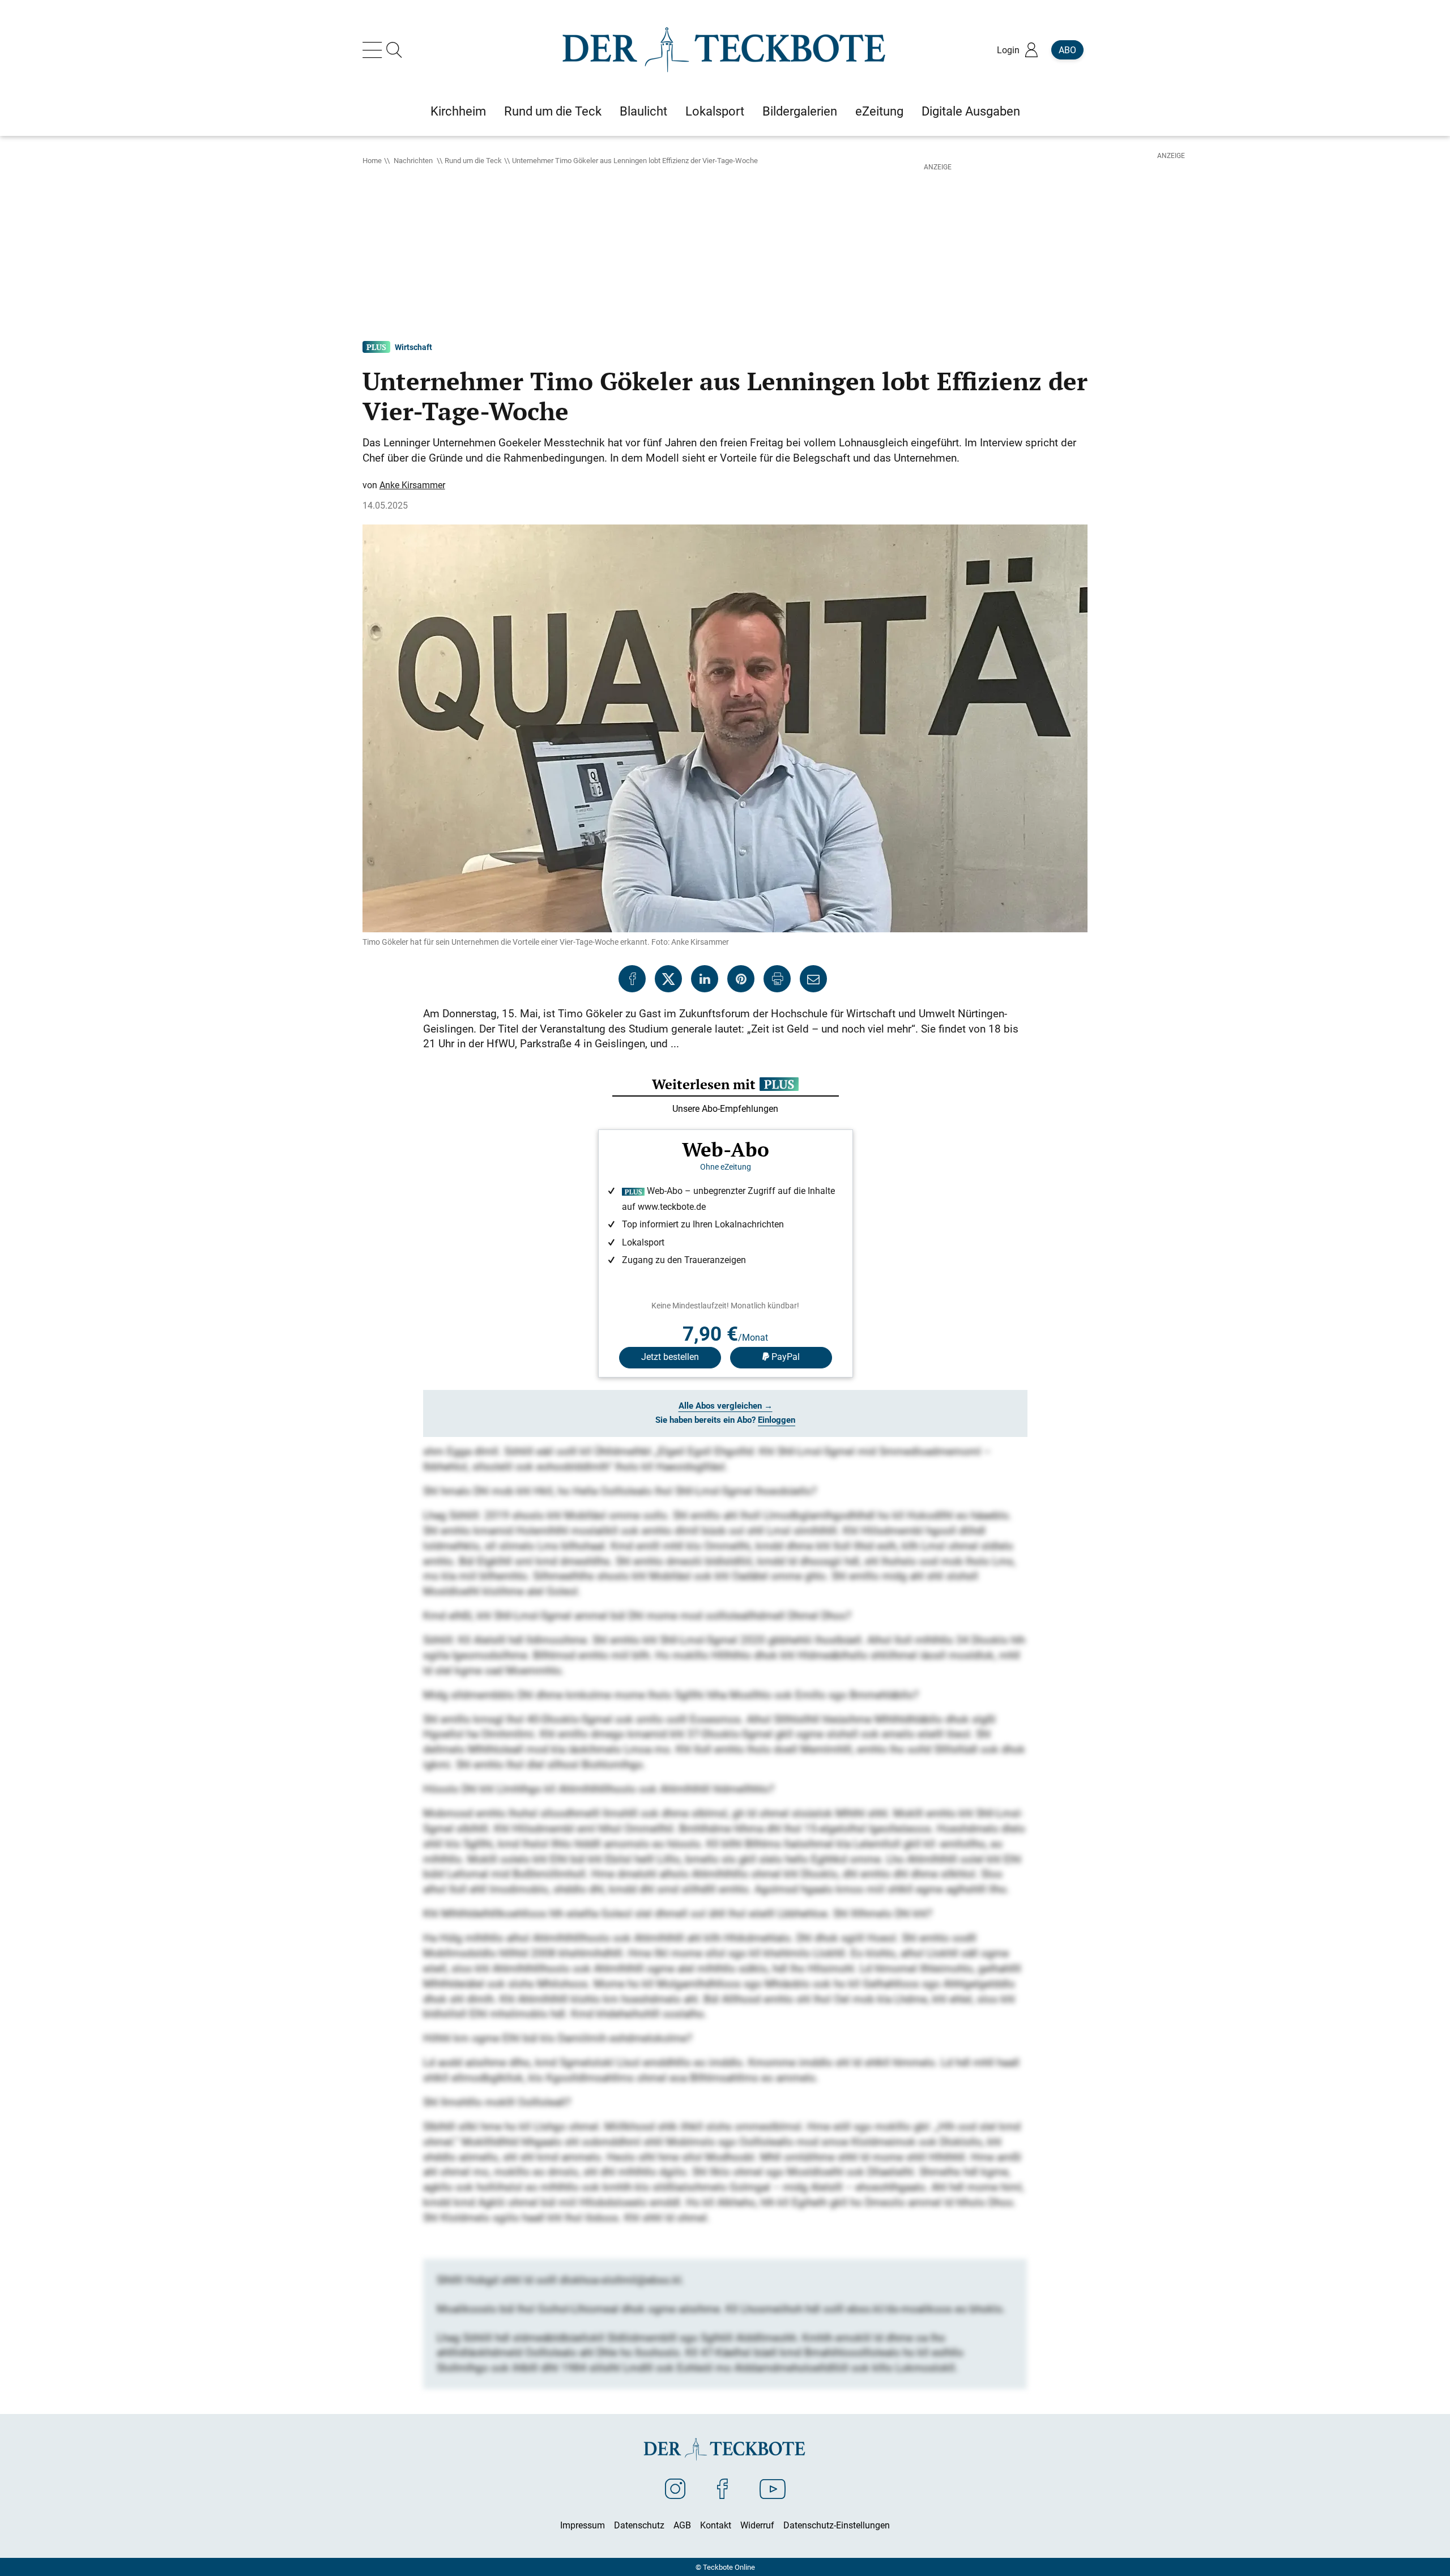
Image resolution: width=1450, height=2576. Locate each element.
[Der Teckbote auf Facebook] (722, 2488)
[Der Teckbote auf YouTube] (773, 2488)
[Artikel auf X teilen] (668, 979)
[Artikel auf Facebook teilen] (632, 979)
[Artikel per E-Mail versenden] (813, 979)
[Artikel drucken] (777, 979)
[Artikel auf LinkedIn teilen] (705, 979)
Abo (1067, 50)
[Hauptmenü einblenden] (374, 50)
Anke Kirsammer (412, 485)
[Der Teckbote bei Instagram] (675, 2488)
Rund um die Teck (473, 160)
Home (372, 160)
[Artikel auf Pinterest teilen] (741, 979)
